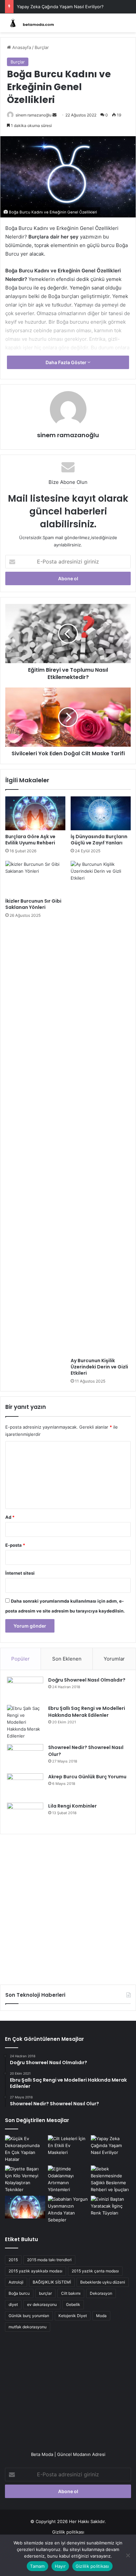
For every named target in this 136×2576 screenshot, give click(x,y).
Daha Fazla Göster (67, 362)
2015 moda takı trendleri (49, 2260)
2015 (13, 2260)
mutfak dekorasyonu (28, 2327)
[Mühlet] (31, 23)
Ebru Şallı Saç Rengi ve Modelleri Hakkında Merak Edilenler (87, 1712)
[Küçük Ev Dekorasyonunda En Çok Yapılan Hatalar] (25, 2149)
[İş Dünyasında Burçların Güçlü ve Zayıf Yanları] (101, 813)
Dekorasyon (101, 2293)
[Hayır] (128, 2555)
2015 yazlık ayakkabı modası (35, 2271)
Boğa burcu (19, 2293)
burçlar (45, 2293)
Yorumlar (114, 1659)
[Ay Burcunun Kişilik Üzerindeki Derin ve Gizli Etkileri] (101, 1108)
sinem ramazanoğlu (34, 115)
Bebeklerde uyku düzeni (103, 2282)
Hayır (60, 2566)
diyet (13, 2304)
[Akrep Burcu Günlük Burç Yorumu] (25, 1786)
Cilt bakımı (71, 2293)
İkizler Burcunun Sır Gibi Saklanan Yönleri (33, 904)
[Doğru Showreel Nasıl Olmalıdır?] (25, 1688)
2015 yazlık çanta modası (95, 2271)
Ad (10, 1517)
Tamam (37, 2566)
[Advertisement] (68, 1907)
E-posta (15, 1545)
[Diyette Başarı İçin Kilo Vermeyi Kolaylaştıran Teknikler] (25, 2179)
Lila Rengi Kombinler (72, 1806)
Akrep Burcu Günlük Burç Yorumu (87, 1777)
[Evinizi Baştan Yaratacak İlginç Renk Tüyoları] (111, 2207)
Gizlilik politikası (68, 2532)
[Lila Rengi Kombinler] (25, 1815)
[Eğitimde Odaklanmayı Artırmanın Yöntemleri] (68, 2179)
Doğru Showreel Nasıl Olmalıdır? (87, 1680)
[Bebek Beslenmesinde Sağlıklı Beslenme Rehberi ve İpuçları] (111, 2179)
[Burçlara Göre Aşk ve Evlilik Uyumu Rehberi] (35, 813)
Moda (101, 2316)
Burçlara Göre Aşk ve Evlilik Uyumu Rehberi (30, 840)
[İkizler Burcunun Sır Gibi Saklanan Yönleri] (35, 878)
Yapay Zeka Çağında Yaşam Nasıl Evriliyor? (60, 7)
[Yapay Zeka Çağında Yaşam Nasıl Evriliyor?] (111, 2147)
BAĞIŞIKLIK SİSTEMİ (52, 2282)
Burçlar (42, 47)
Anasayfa (21, 47)
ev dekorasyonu (42, 2304)
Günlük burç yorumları (29, 2316)
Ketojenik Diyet (73, 2316)
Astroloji (16, 2282)
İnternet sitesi (20, 1573)
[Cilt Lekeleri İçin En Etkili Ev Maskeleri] (68, 2147)
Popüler (20, 1659)
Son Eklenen (67, 1659)
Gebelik (73, 2304)
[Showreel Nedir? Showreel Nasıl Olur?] (25, 1756)
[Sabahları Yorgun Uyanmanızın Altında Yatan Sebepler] (68, 2210)
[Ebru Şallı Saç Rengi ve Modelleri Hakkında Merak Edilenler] (25, 1722)
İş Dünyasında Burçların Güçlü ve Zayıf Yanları (99, 840)
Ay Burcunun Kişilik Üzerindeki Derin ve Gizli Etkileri (99, 1367)
